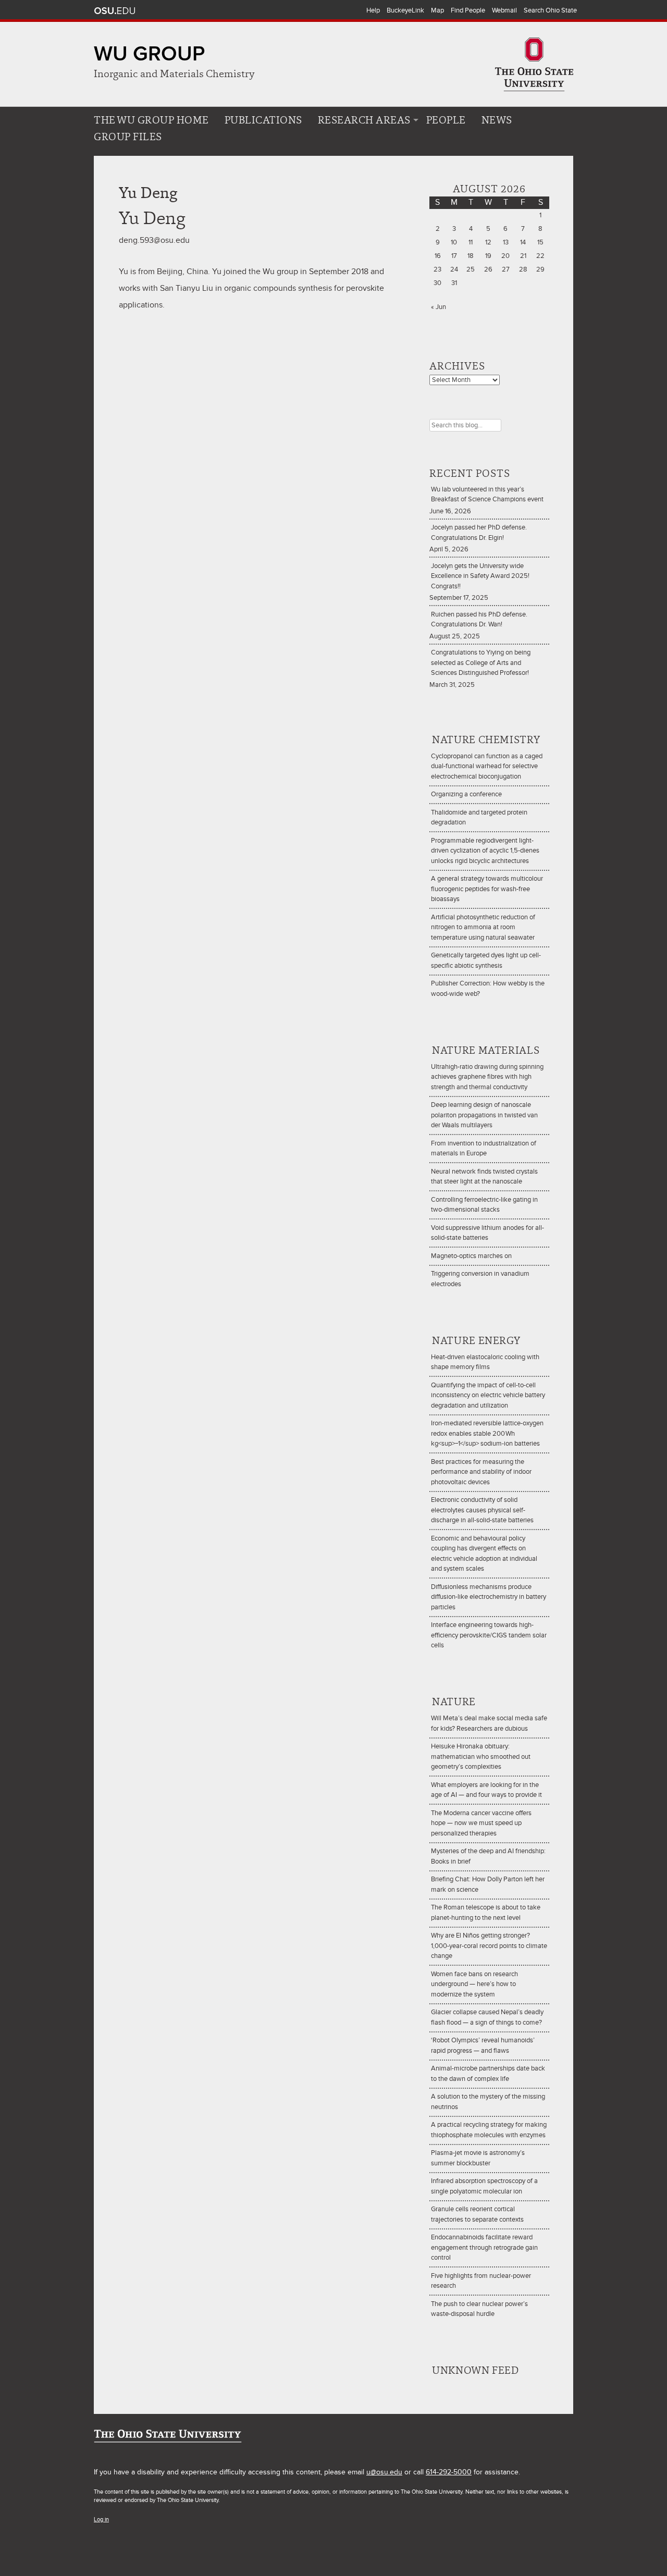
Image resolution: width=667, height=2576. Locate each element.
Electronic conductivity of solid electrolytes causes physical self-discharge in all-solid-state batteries (482, 1510)
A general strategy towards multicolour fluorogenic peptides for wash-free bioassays (487, 889)
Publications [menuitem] (263, 120)
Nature (454, 1702)
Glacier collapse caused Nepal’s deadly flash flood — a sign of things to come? (487, 2017)
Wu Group (149, 54)
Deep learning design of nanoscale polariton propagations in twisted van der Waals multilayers (484, 1115)
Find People (468, 10)
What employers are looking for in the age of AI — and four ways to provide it (486, 1790)
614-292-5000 (449, 2472)
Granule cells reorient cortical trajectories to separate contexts (477, 2214)
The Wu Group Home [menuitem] (151, 120)
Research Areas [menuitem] (364, 120)
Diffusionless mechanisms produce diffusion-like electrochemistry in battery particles (489, 1597)
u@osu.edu (384, 2472)
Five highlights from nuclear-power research (481, 2281)
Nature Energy (476, 1340)
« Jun (439, 307)
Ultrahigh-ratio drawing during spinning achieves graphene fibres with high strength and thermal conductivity (487, 1077)
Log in (101, 2519)
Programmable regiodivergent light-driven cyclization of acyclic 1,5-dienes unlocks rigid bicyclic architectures (485, 851)
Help (373, 10)
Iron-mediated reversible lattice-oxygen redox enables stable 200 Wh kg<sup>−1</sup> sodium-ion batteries (487, 1433)
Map (437, 10)
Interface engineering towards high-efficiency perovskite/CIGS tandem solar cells (489, 1635)
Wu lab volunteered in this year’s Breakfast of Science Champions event (487, 495)
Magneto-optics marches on (471, 1256)
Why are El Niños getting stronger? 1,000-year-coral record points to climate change (489, 1946)
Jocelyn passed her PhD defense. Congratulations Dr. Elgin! (479, 533)
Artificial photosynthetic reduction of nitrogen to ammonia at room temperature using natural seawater (483, 927)
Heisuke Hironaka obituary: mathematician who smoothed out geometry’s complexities (481, 1757)
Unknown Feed (475, 2370)
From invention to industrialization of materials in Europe (484, 1149)
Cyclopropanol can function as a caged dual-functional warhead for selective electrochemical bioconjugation (487, 766)
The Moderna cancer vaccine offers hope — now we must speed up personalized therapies (481, 1823)
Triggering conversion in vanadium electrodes (480, 1279)
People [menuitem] (446, 120)
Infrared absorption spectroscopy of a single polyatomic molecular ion (484, 2186)
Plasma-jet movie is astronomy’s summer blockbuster (478, 2158)
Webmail (504, 10)
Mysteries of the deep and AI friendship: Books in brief (488, 1856)
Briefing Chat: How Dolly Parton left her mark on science (488, 1884)
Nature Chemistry (486, 739)
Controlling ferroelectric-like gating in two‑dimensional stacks (484, 1205)
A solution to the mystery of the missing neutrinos (488, 2102)
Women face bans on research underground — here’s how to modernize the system (474, 1984)
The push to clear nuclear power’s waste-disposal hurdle (479, 2309)
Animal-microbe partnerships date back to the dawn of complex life (488, 2074)
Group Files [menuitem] (128, 137)
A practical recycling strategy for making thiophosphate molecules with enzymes (489, 2130)
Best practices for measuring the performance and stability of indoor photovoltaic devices (481, 1472)
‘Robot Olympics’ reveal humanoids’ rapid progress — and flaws (483, 2045)
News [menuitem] (497, 120)
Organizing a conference (466, 794)
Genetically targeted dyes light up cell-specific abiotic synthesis (486, 960)
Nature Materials (486, 1050)
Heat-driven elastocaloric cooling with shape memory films (485, 1362)
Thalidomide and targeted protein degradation (479, 818)
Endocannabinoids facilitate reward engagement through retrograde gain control (484, 2247)
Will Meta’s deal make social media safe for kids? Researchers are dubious (489, 1723)
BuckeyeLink (405, 10)
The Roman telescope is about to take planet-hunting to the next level (486, 1913)
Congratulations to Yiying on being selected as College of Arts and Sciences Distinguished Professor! (481, 663)
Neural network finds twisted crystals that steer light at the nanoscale (484, 1177)
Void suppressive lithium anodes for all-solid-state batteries (487, 1233)
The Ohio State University (115, 11)
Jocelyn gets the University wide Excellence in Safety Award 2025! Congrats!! (480, 576)
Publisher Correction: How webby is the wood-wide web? (488, 989)
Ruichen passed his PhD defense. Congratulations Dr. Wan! (479, 620)
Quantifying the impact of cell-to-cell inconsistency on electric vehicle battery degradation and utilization (488, 1395)
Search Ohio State (550, 10)
